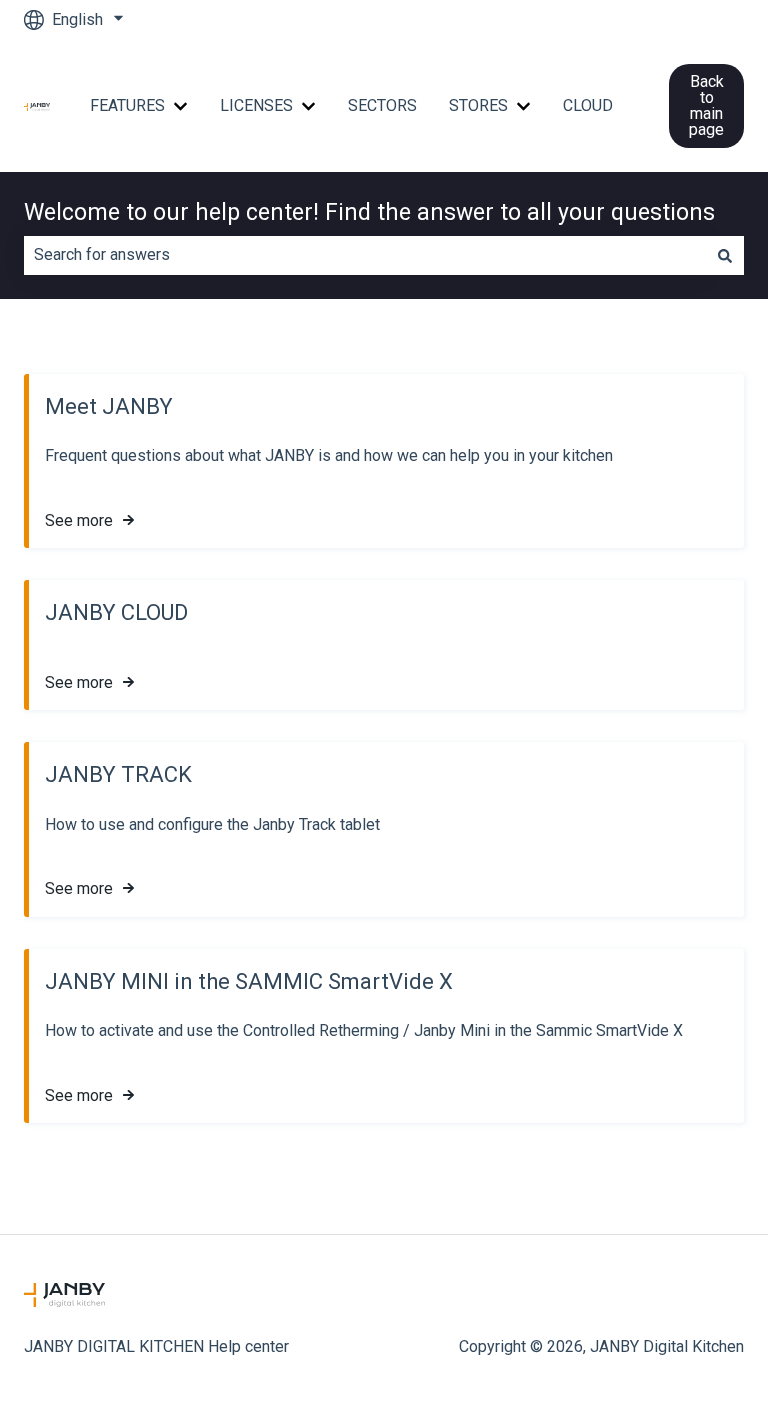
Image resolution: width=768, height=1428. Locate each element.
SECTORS (382, 105)
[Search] (725, 255)
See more (79, 520)
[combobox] (365, 255)
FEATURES (127, 105)
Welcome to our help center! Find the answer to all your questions (369, 212)
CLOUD (588, 105)
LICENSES (256, 105)
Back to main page (706, 105)
